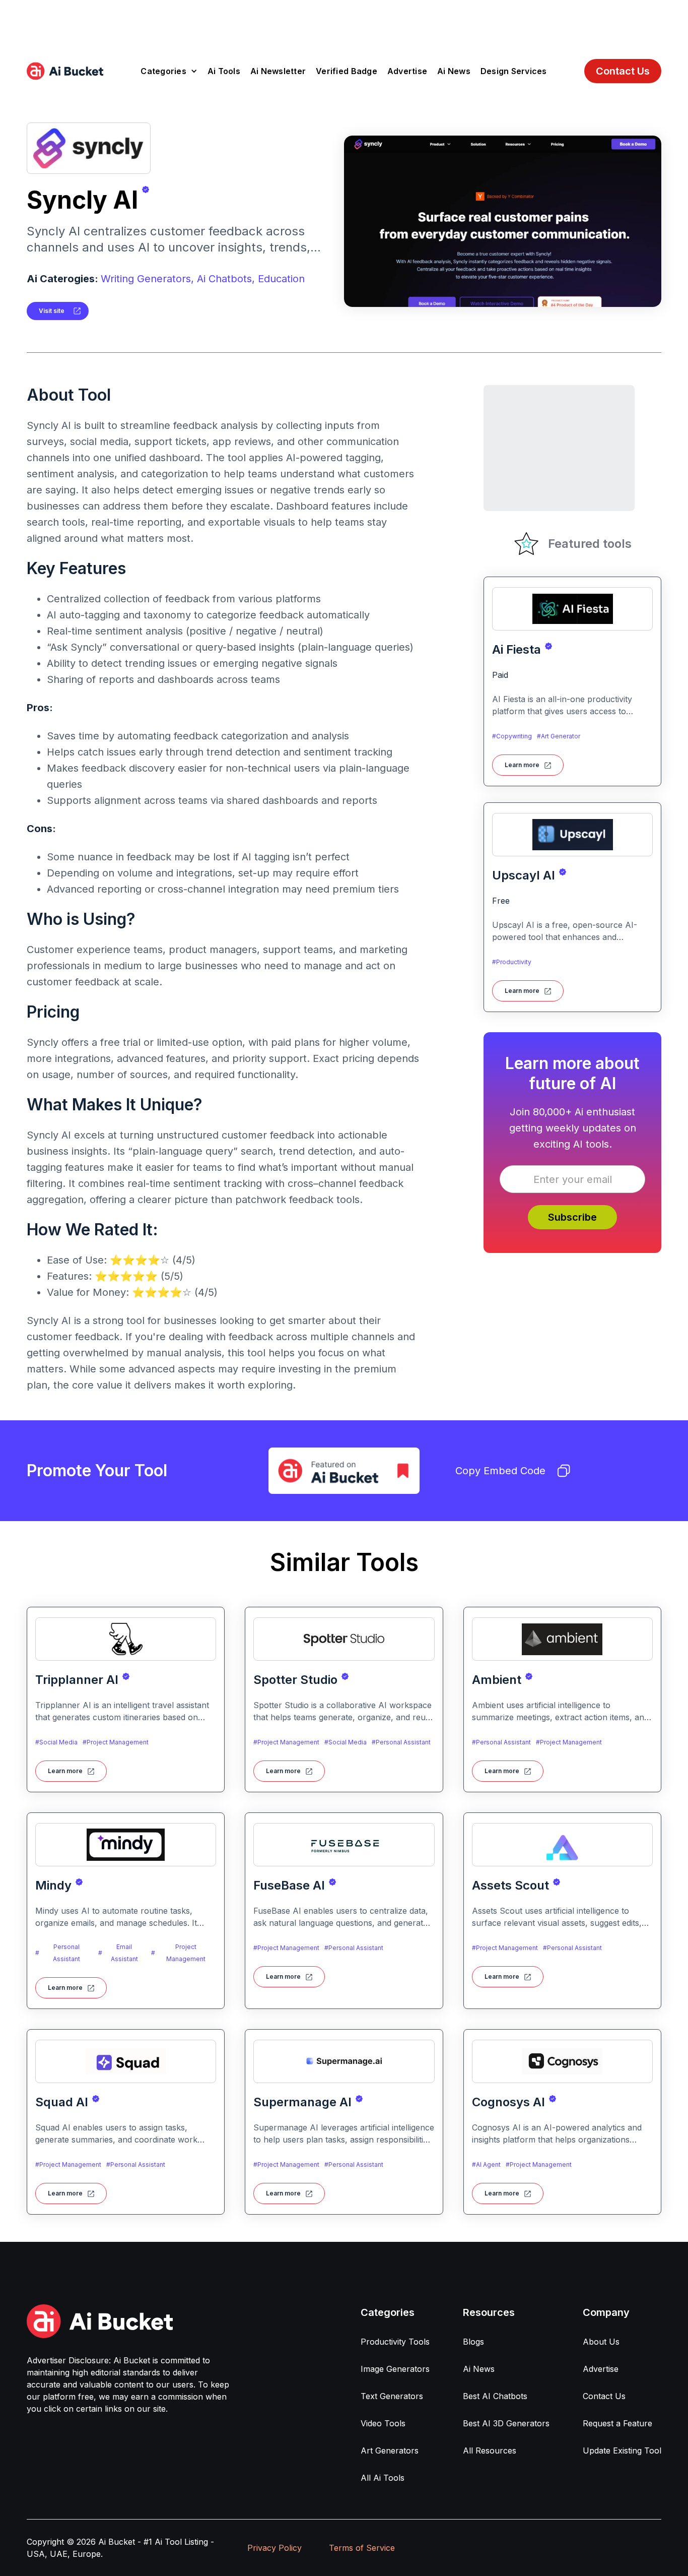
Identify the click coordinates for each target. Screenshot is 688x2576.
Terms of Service (362, 2548)
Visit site (52, 311)
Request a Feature (617, 2423)
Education (281, 279)
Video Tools (383, 2423)
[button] (169, 71)
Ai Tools (224, 71)
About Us (601, 2342)
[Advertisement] (344, 23)
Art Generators (390, 2451)
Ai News (454, 71)
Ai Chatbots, (226, 279)
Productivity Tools (395, 2342)
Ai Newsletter (278, 71)
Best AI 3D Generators (506, 2423)
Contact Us (623, 71)
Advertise (407, 71)
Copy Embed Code (500, 1471)
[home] (65, 71)
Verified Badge (347, 71)
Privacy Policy (274, 2548)
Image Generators (395, 2369)
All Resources (490, 2451)
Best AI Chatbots (495, 2396)
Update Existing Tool (622, 2451)
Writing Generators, (147, 279)
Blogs (473, 2342)
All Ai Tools (383, 2478)
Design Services (514, 71)
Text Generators (392, 2396)
